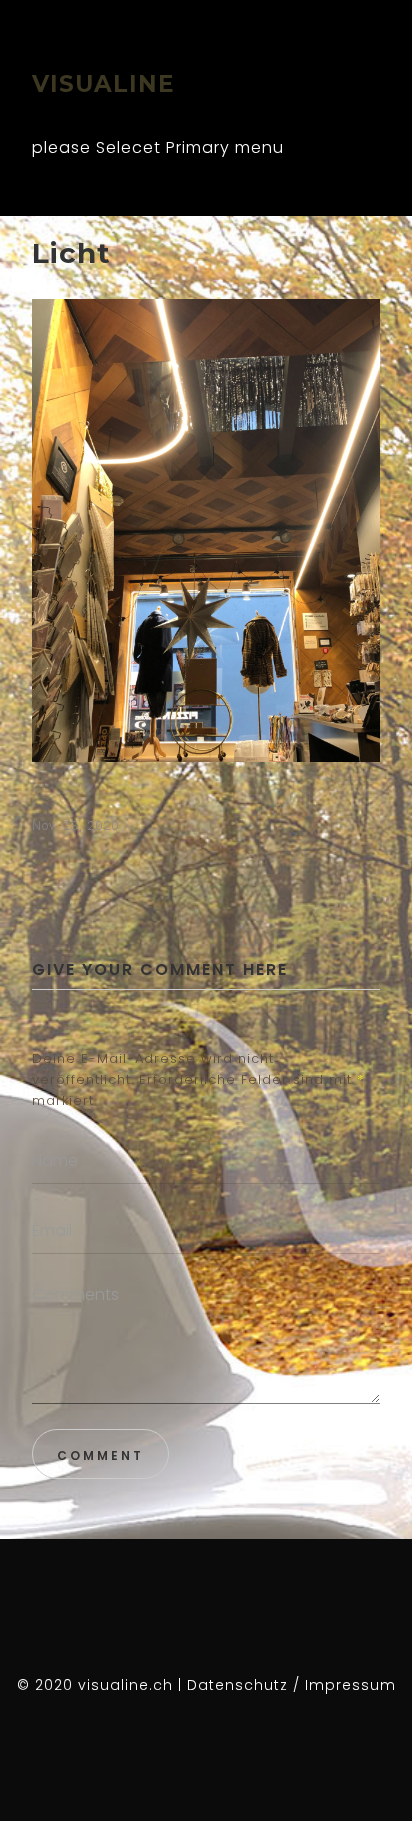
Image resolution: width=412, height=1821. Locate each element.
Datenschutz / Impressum (291, 1685)
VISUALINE (103, 84)
